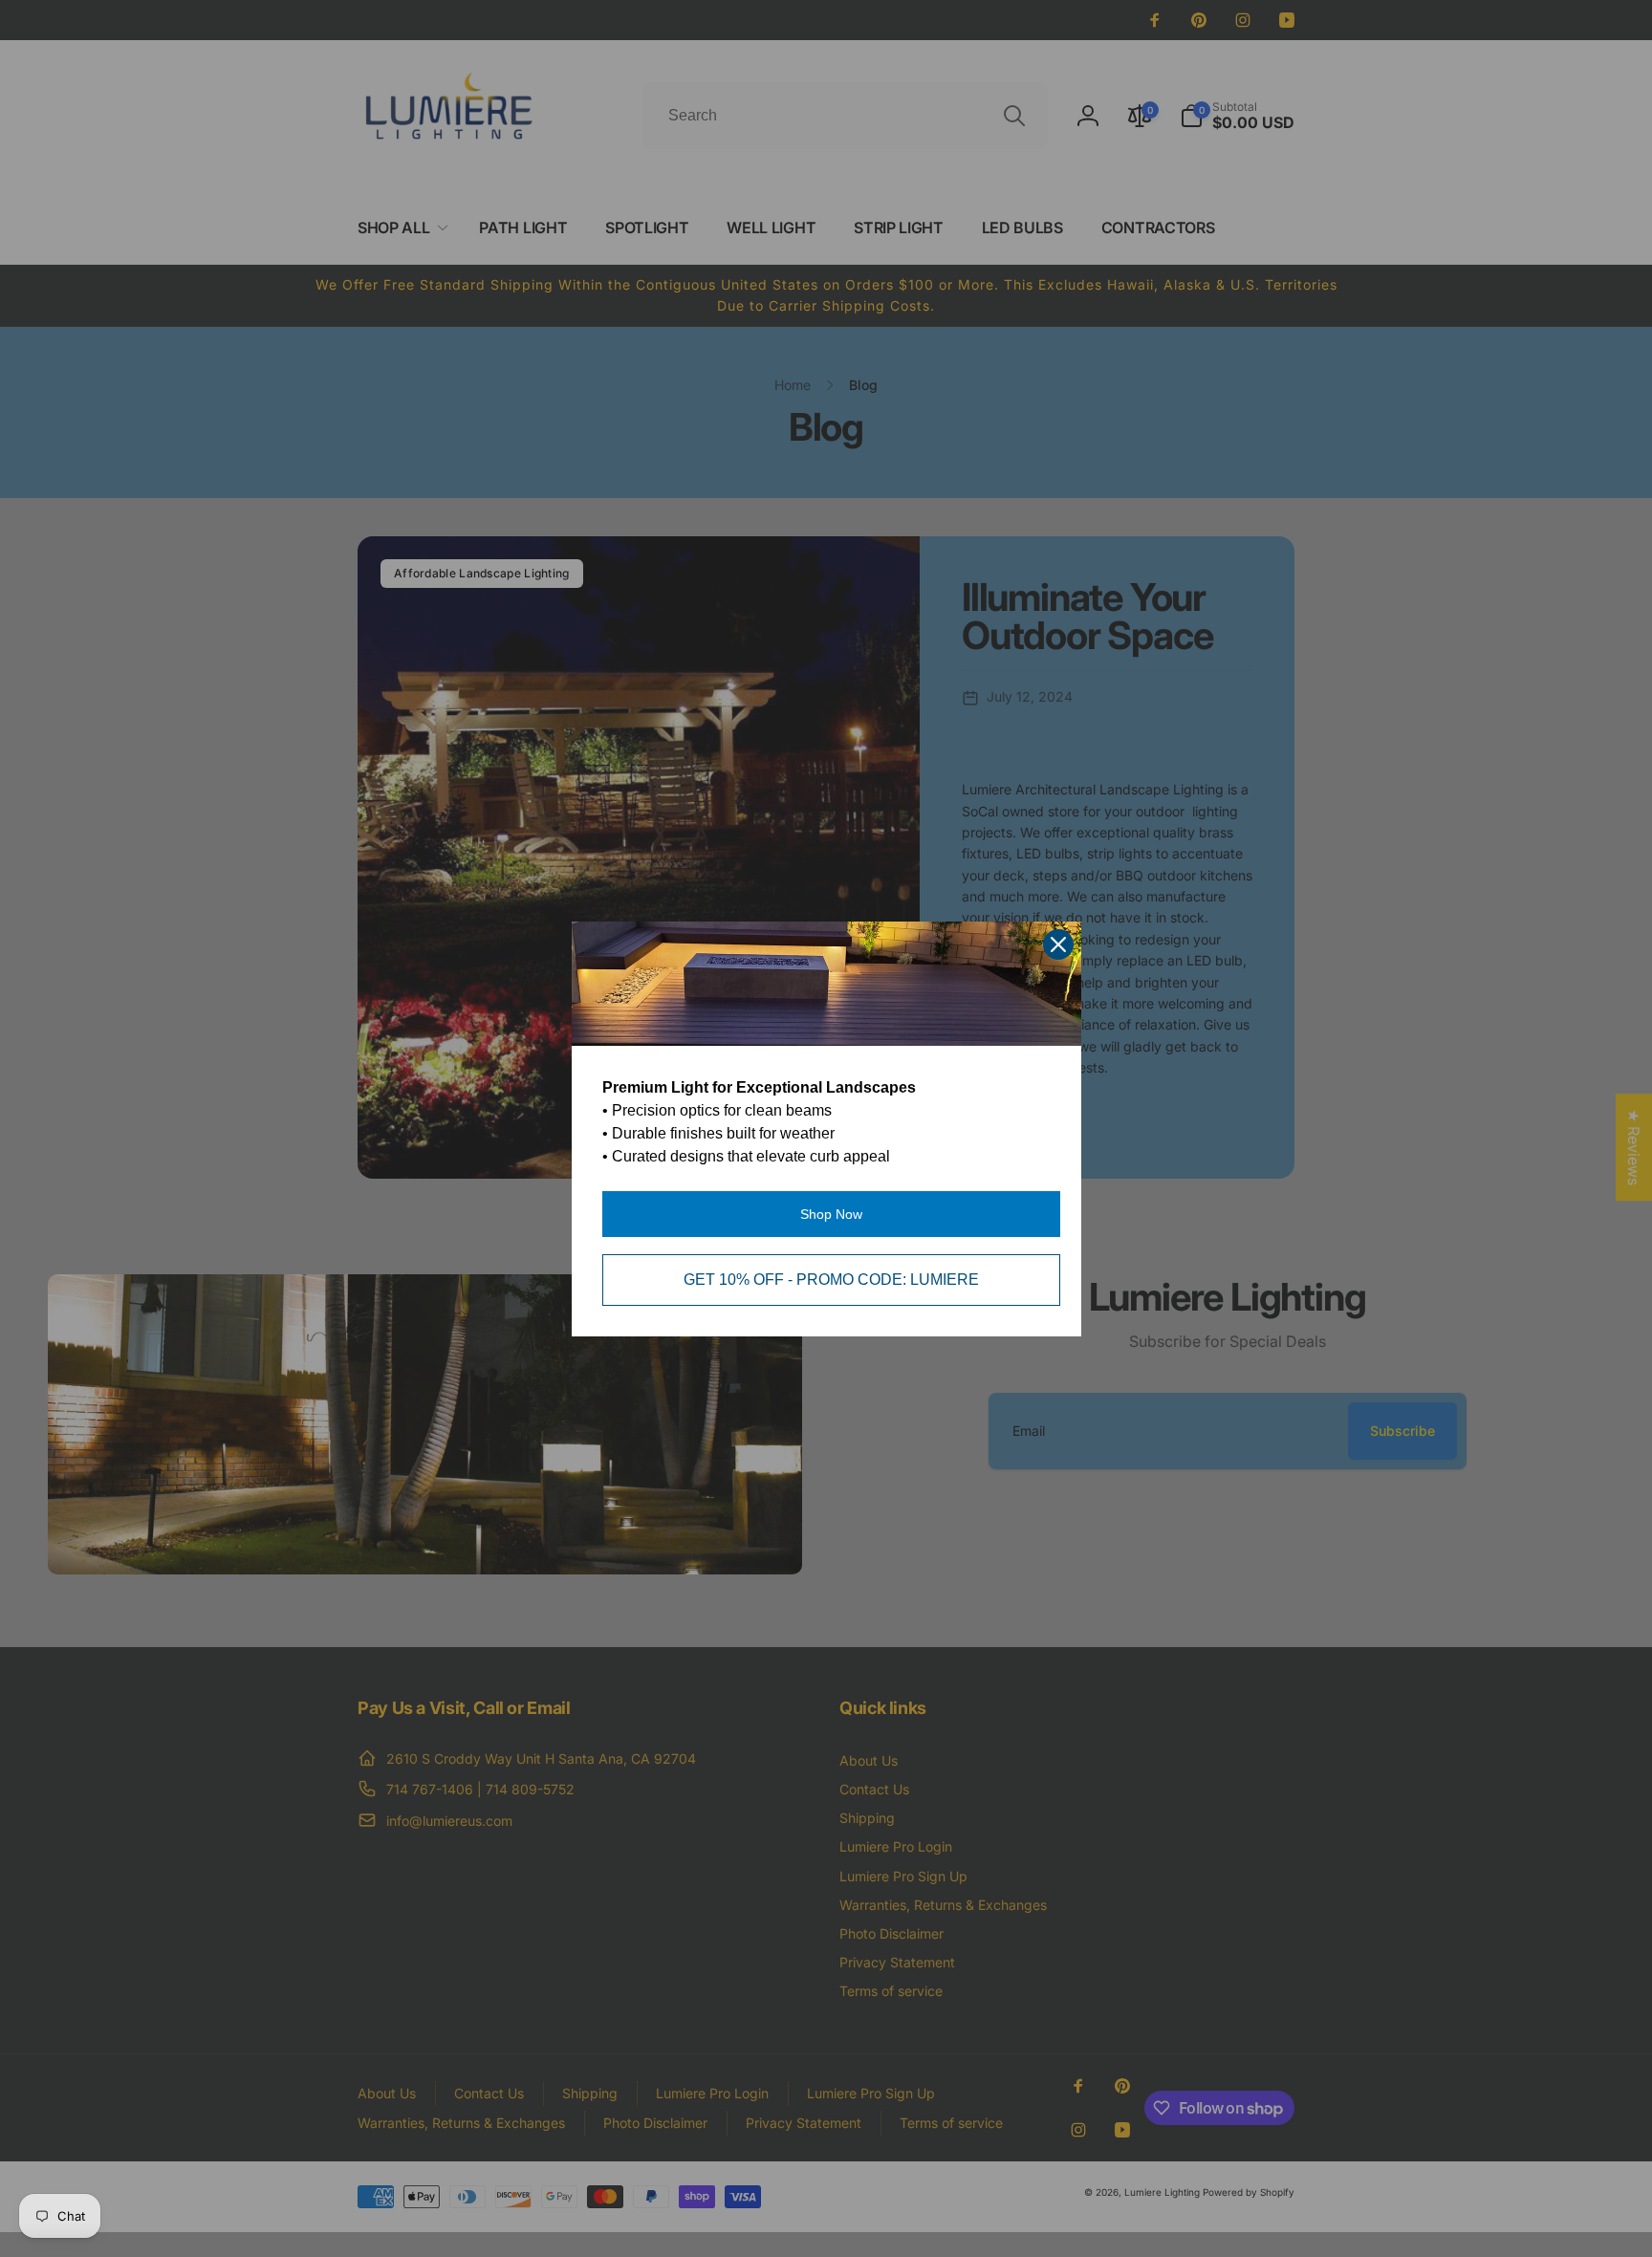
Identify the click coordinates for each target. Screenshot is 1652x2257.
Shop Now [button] (831, 1214)
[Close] (1058, 944)
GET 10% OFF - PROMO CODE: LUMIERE (831, 1280)
